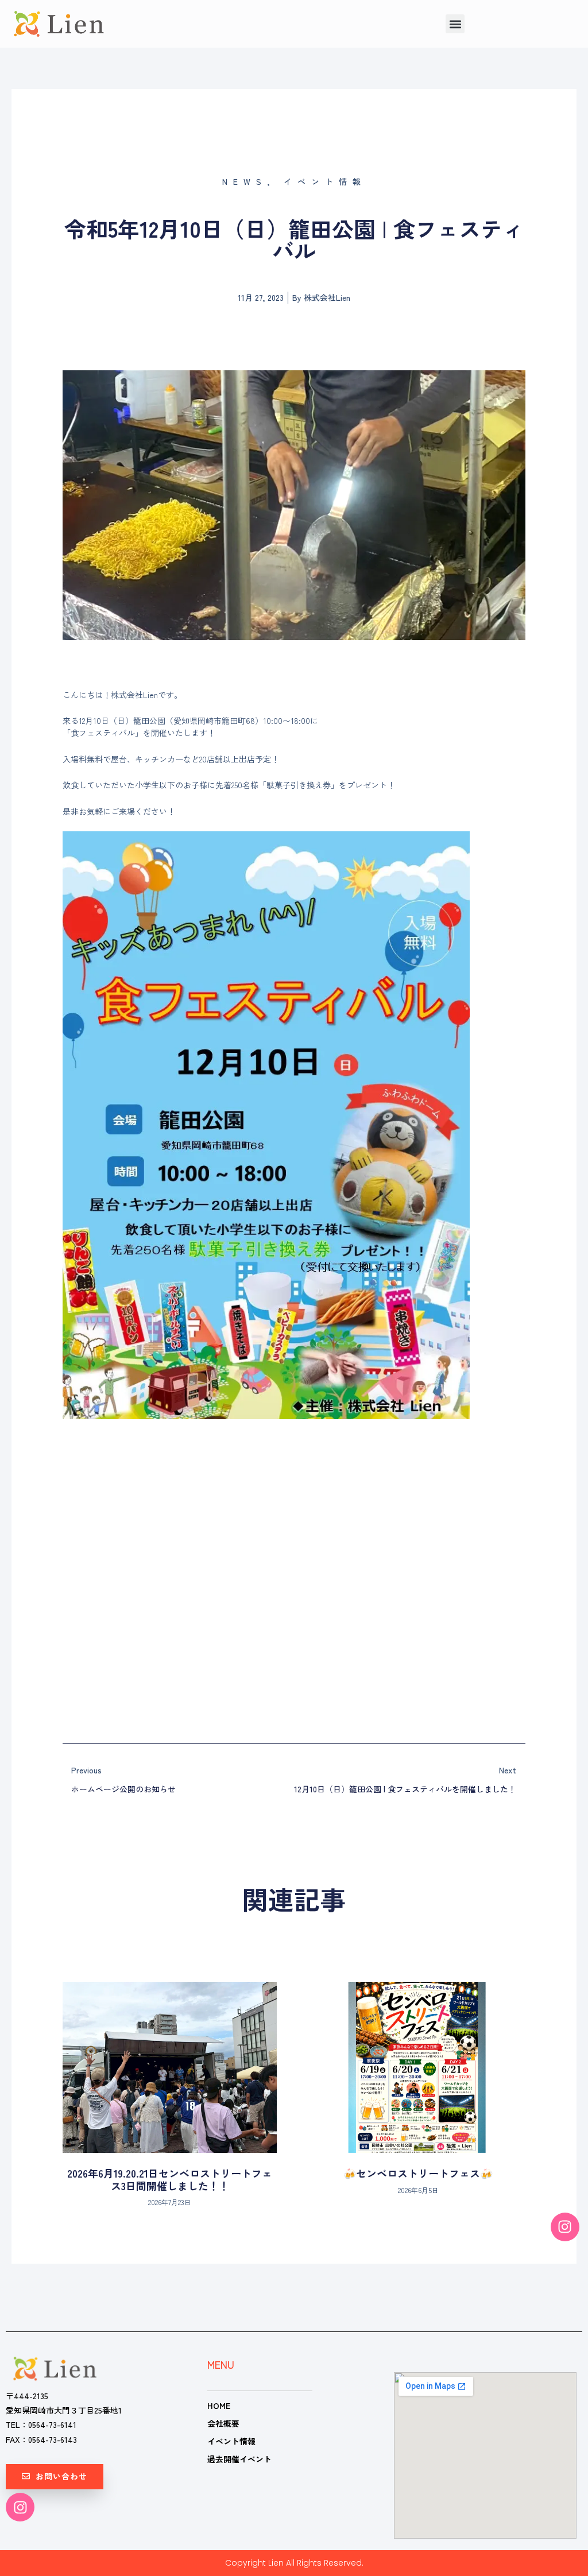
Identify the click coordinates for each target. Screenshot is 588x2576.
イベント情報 (231, 2441)
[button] (455, 24)
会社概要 (223, 2423)
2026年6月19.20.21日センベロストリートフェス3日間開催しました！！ (170, 2179)
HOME (219, 2405)
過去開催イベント (239, 2459)
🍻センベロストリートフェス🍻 (418, 2173)
